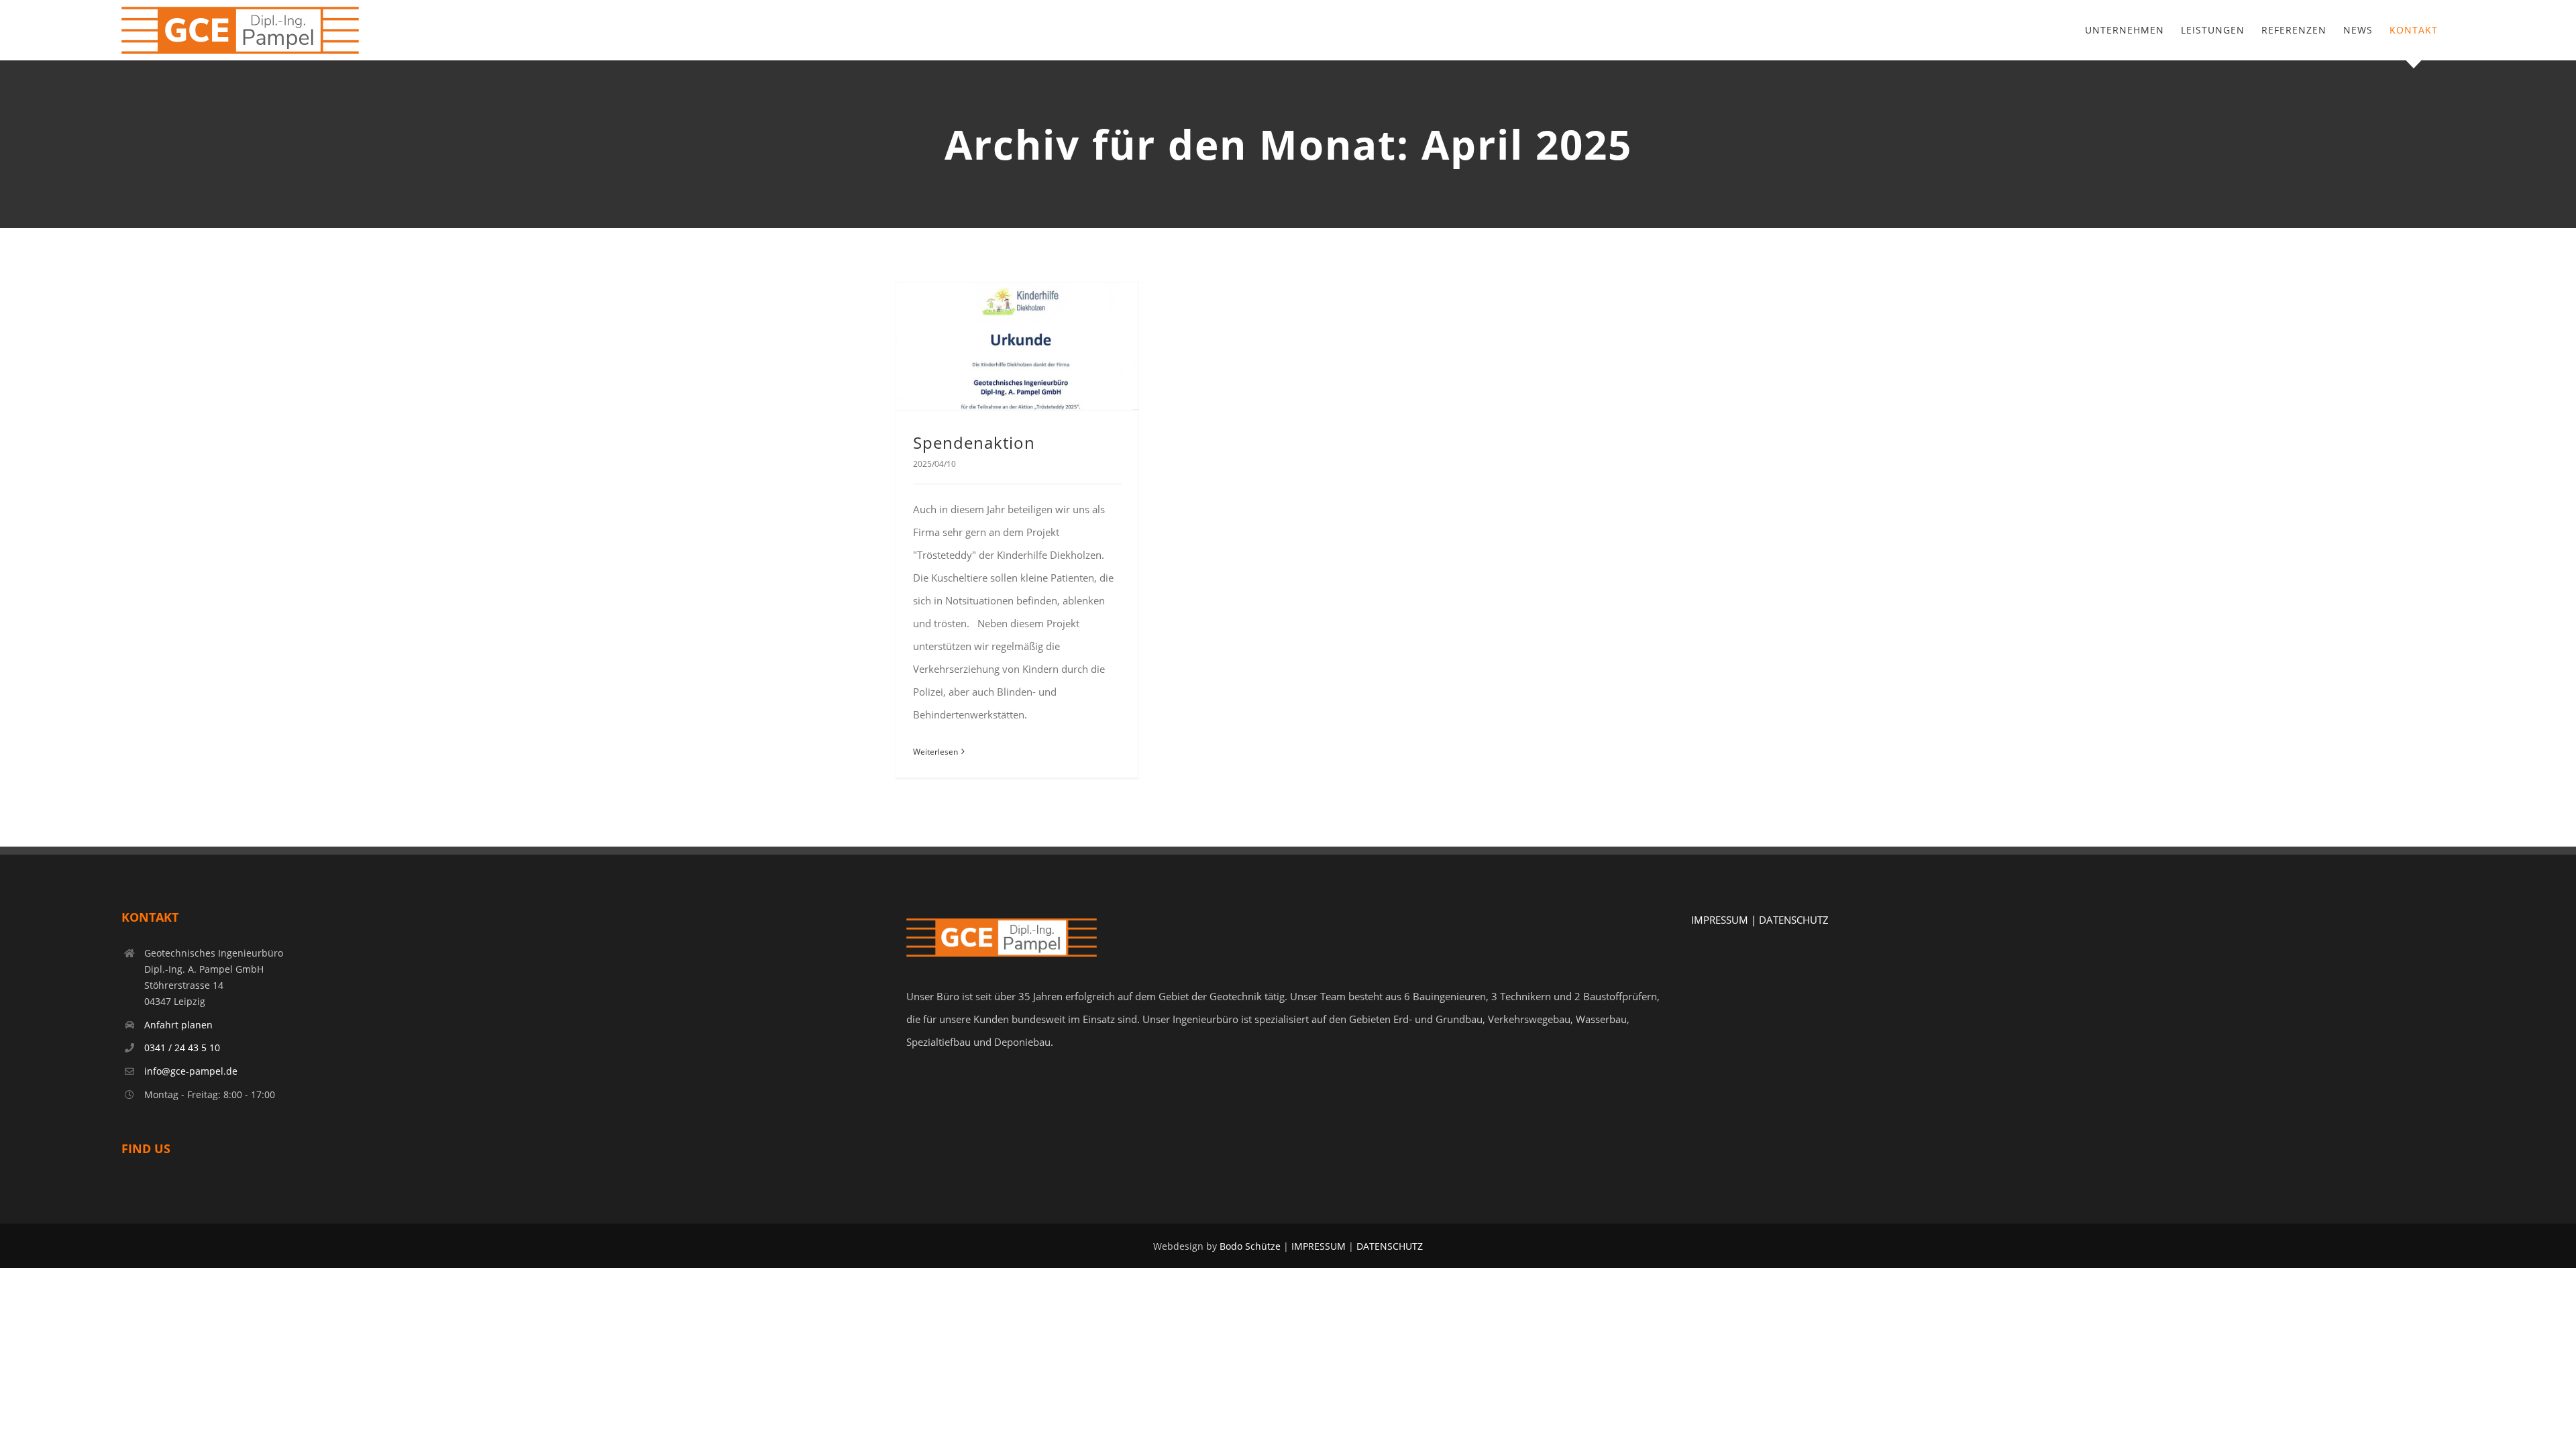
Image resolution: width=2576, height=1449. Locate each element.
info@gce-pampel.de (191, 1071)
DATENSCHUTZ (1794, 920)
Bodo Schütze (1250, 1246)
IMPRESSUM (1319, 1246)
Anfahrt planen (178, 1025)
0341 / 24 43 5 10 (182, 1048)
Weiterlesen (935, 752)
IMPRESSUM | (1725, 920)
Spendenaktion (974, 442)
